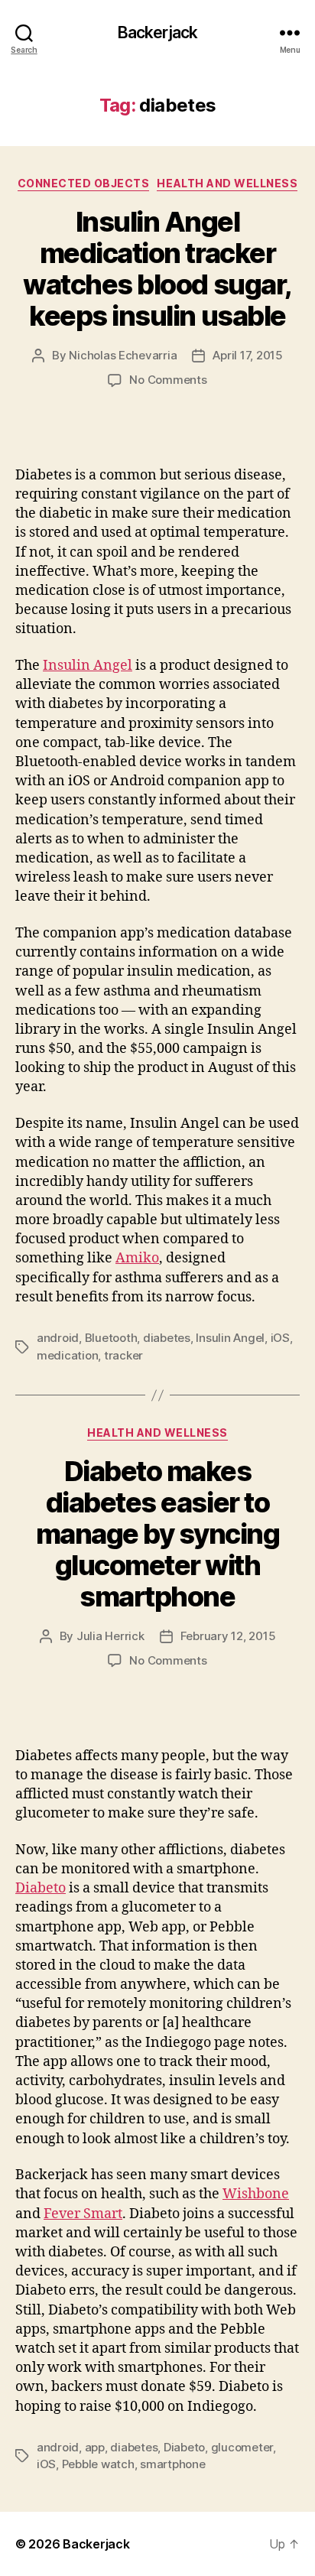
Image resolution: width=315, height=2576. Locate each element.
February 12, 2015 (228, 1636)
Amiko (137, 1258)
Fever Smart (83, 2214)
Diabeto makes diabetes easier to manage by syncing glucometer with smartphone (158, 1534)
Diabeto (41, 1888)
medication (67, 1355)
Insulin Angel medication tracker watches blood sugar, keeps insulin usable (157, 269)
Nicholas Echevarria (123, 355)
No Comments (168, 380)
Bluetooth (111, 1338)
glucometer (242, 2447)
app (95, 2447)
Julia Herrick (110, 1636)
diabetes (167, 1338)
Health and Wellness (227, 183)
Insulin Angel (88, 666)
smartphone (172, 2464)
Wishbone (256, 2194)
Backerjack (157, 32)
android (58, 1338)
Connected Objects (84, 183)
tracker (123, 1355)
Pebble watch (98, 2464)
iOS (280, 1338)
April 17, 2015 (247, 355)
